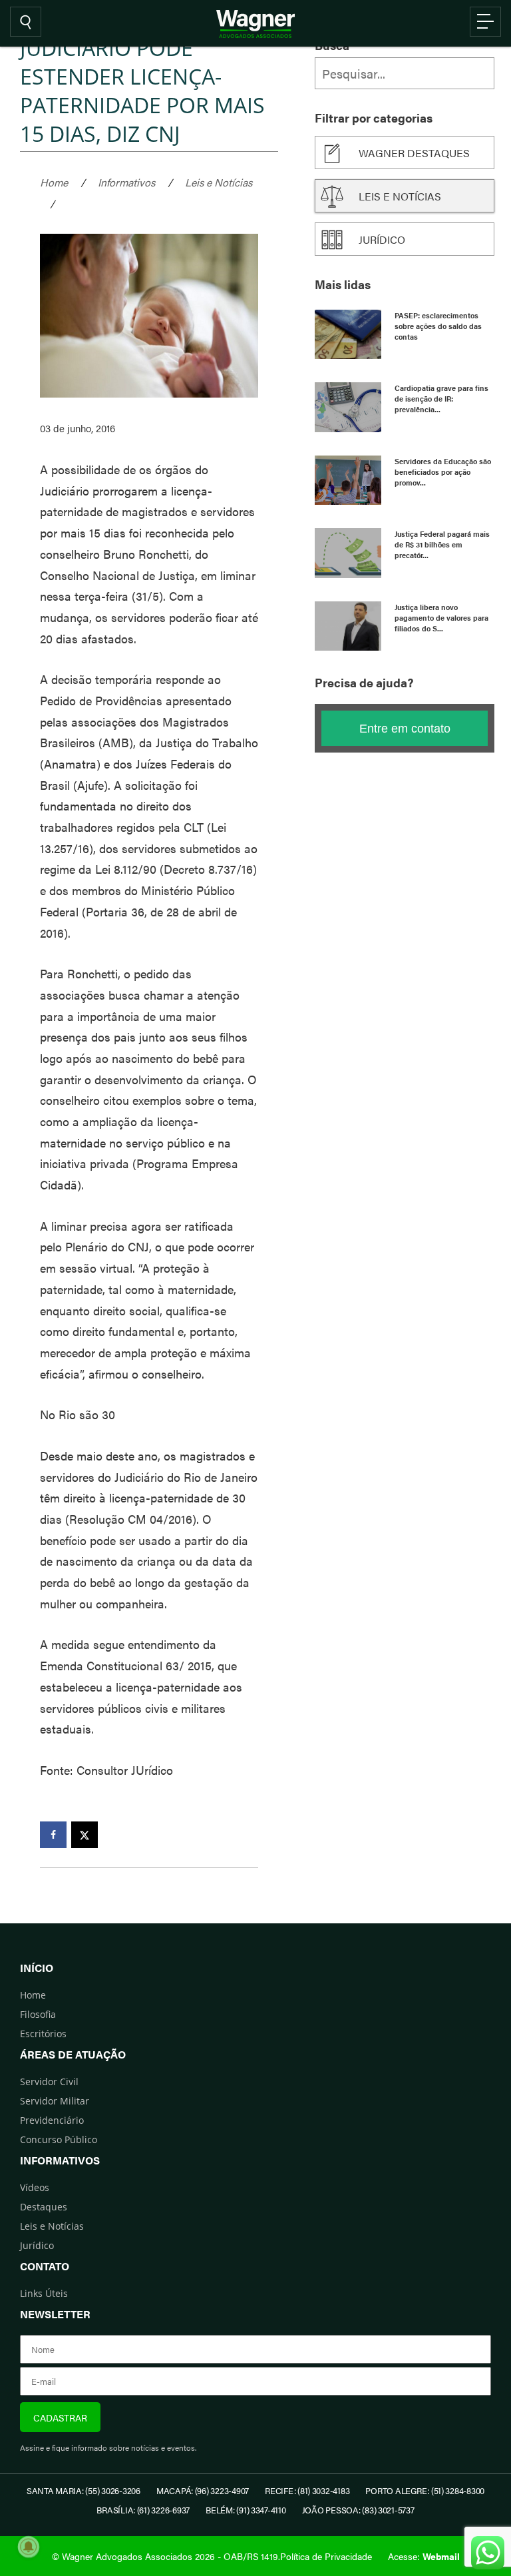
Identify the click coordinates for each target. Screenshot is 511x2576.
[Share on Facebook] (53, 1835)
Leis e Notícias (219, 182)
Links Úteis (44, 2293)
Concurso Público (59, 2139)
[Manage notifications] (29, 2547)
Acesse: (424, 2556)
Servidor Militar (55, 2101)
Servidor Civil (49, 2082)
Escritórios (43, 2034)
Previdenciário (52, 2120)
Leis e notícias (400, 196)
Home (54, 182)
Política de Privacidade (326, 2556)
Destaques (44, 2207)
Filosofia (38, 2014)
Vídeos (35, 2187)
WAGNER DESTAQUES (414, 153)
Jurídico (382, 239)
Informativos (126, 182)
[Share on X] (85, 1835)
